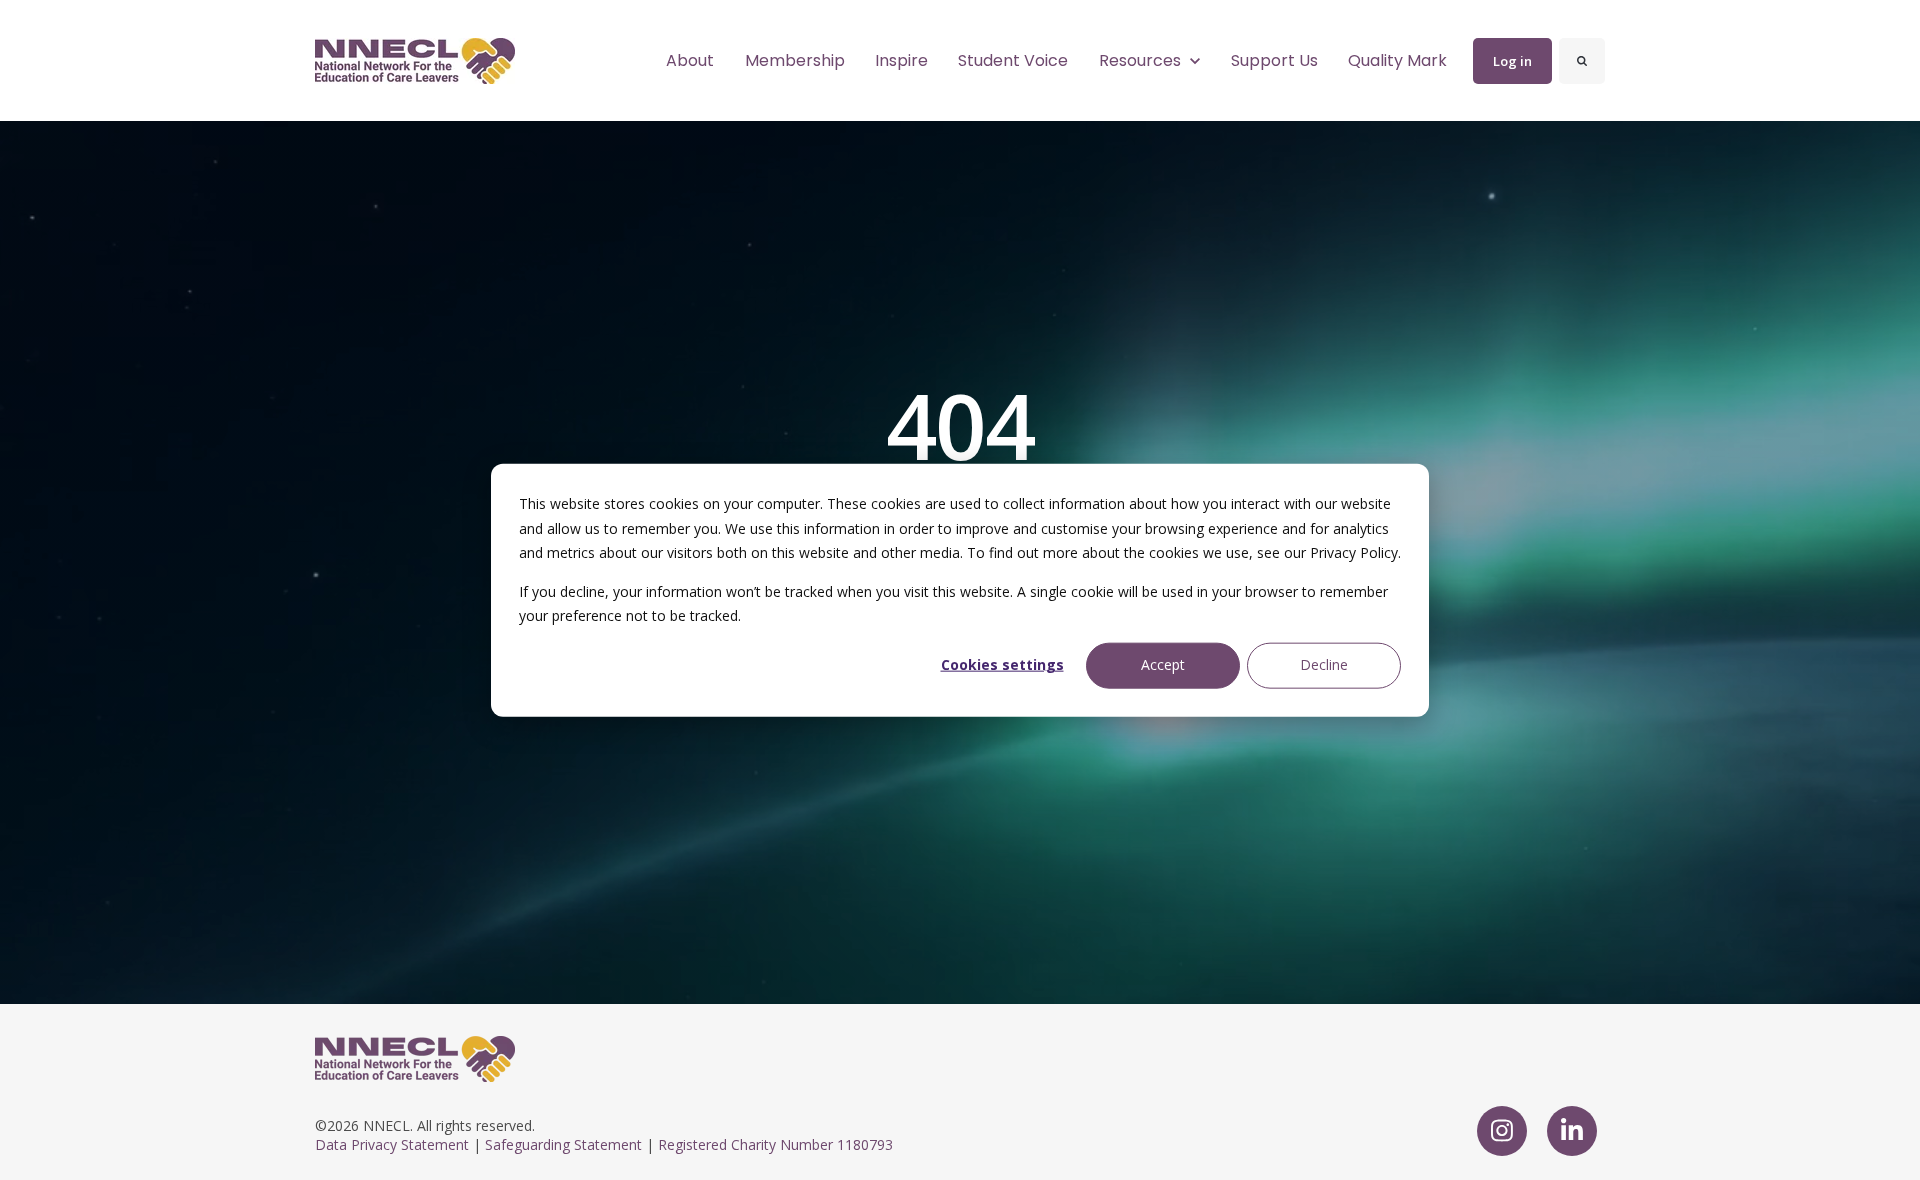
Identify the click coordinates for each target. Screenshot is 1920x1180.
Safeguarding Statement (563, 1144)
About (690, 60)
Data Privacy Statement (392, 1144)
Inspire (901, 60)
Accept (1163, 664)
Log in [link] (1512, 61)
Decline (1324, 664)
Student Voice (1013, 60)
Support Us (1274, 60)
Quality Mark (1397, 60)
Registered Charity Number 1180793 (775, 1144)
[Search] (1582, 61)
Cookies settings (1002, 664)
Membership (795, 60)
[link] (415, 59)
